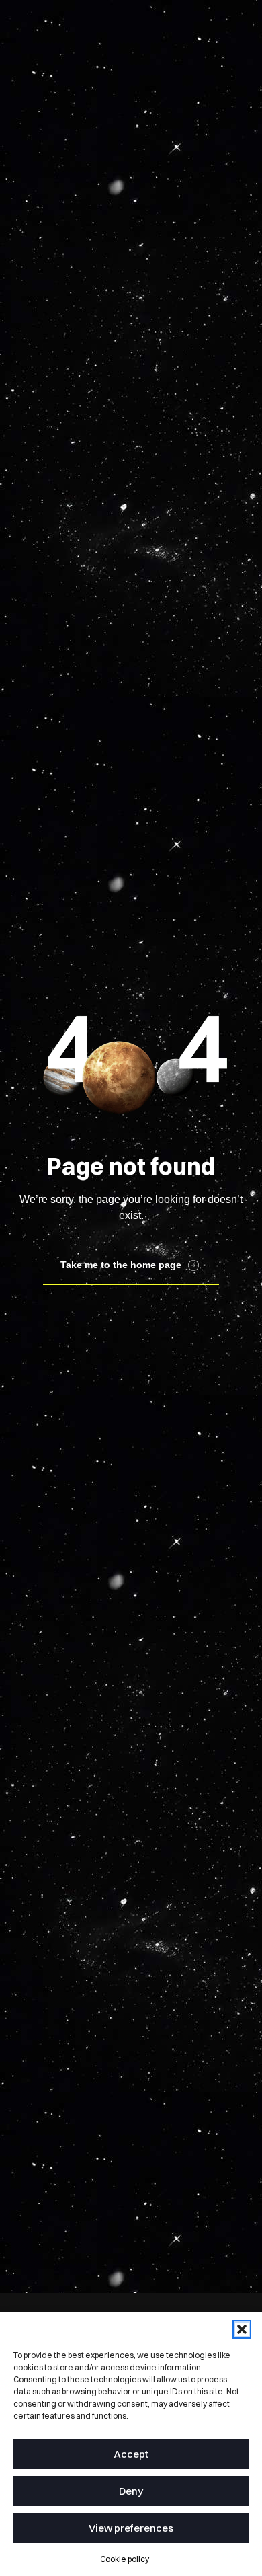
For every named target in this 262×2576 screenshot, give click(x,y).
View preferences (131, 2528)
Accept (131, 2454)
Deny (131, 2491)
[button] (242, 2329)
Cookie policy (125, 2559)
